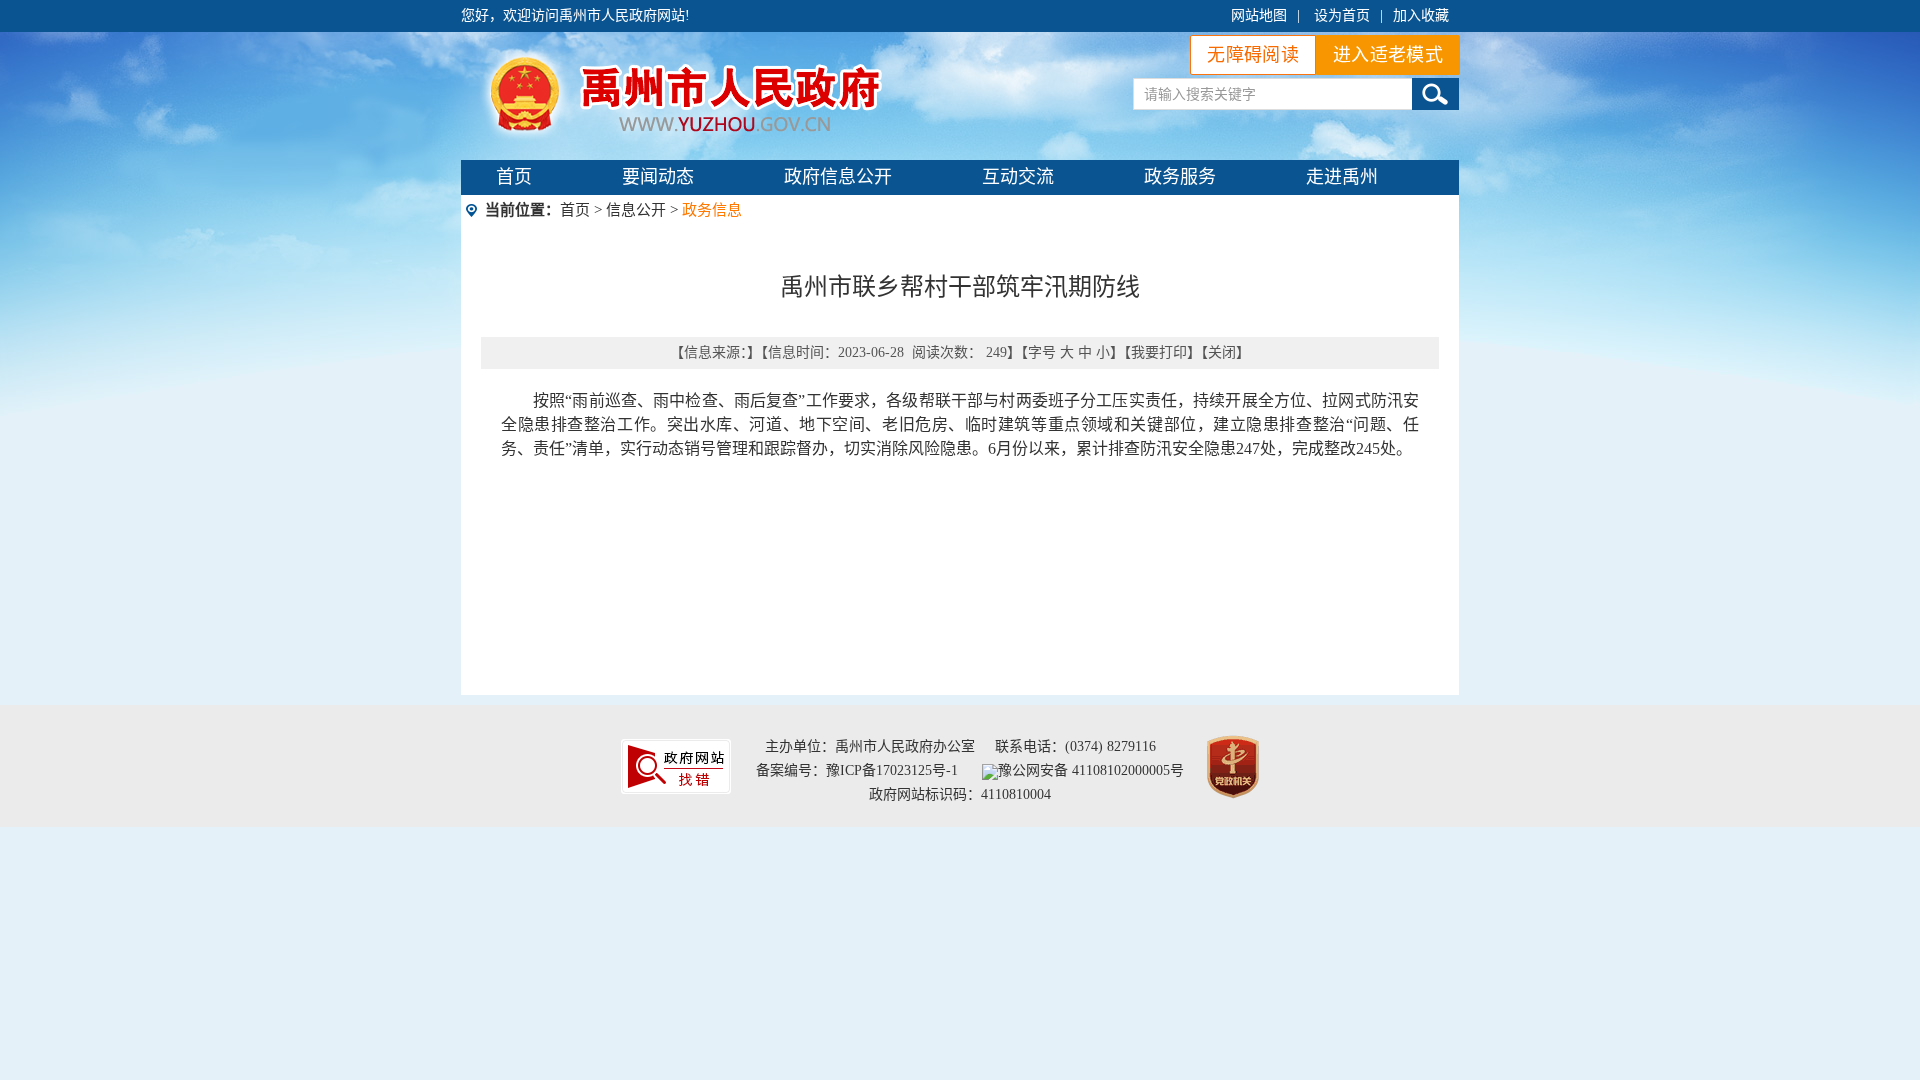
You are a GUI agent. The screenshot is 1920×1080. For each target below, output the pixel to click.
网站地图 (1259, 15)
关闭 (1222, 352)
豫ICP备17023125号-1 (892, 770)
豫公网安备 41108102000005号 (1091, 770)
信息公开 (636, 210)
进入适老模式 (1388, 55)
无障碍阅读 (1253, 55)
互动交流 (1018, 177)
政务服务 (1180, 177)
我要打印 (1159, 352)
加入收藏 (1421, 15)
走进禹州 (1342, 177)
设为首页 (1342, 15)
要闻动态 (658, 177)
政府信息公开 (838, 177)
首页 (514, 177)
